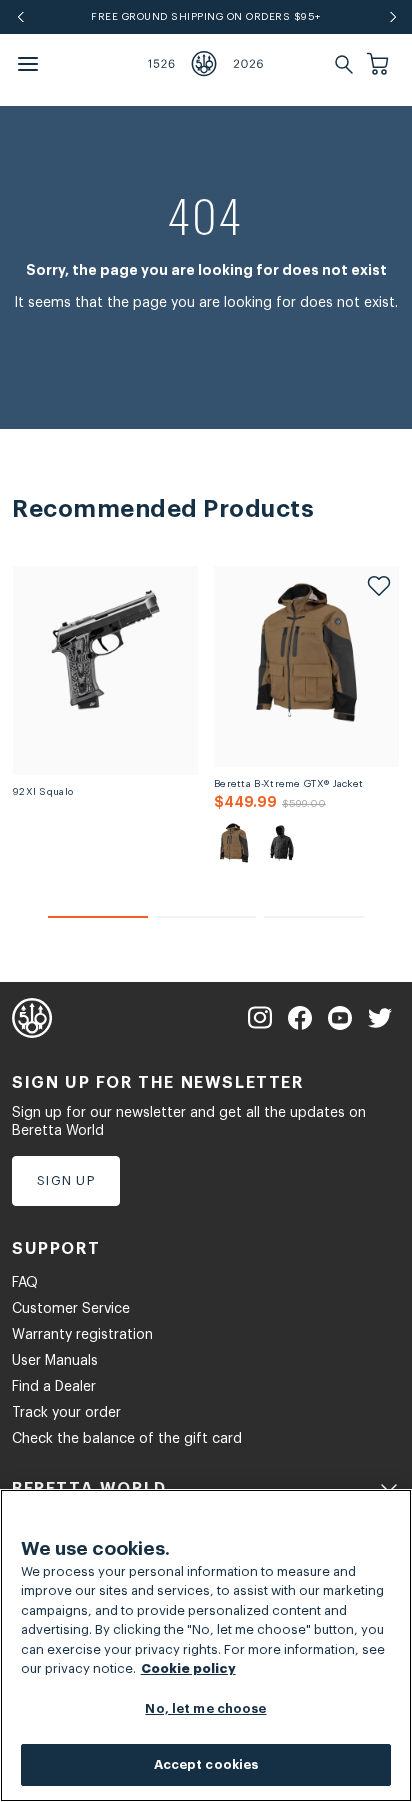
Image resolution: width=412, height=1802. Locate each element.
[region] (206, 1645)
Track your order (66, 1413)
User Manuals (55, 1361)
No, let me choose (205, 1708)
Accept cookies (206, 1764)
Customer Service (71, 1309)
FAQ (25, 1283)
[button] (380, 64)
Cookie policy (188, 1668)
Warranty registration (82, 1335)
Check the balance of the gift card (127, 1439)
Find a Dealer (54, 1387)
